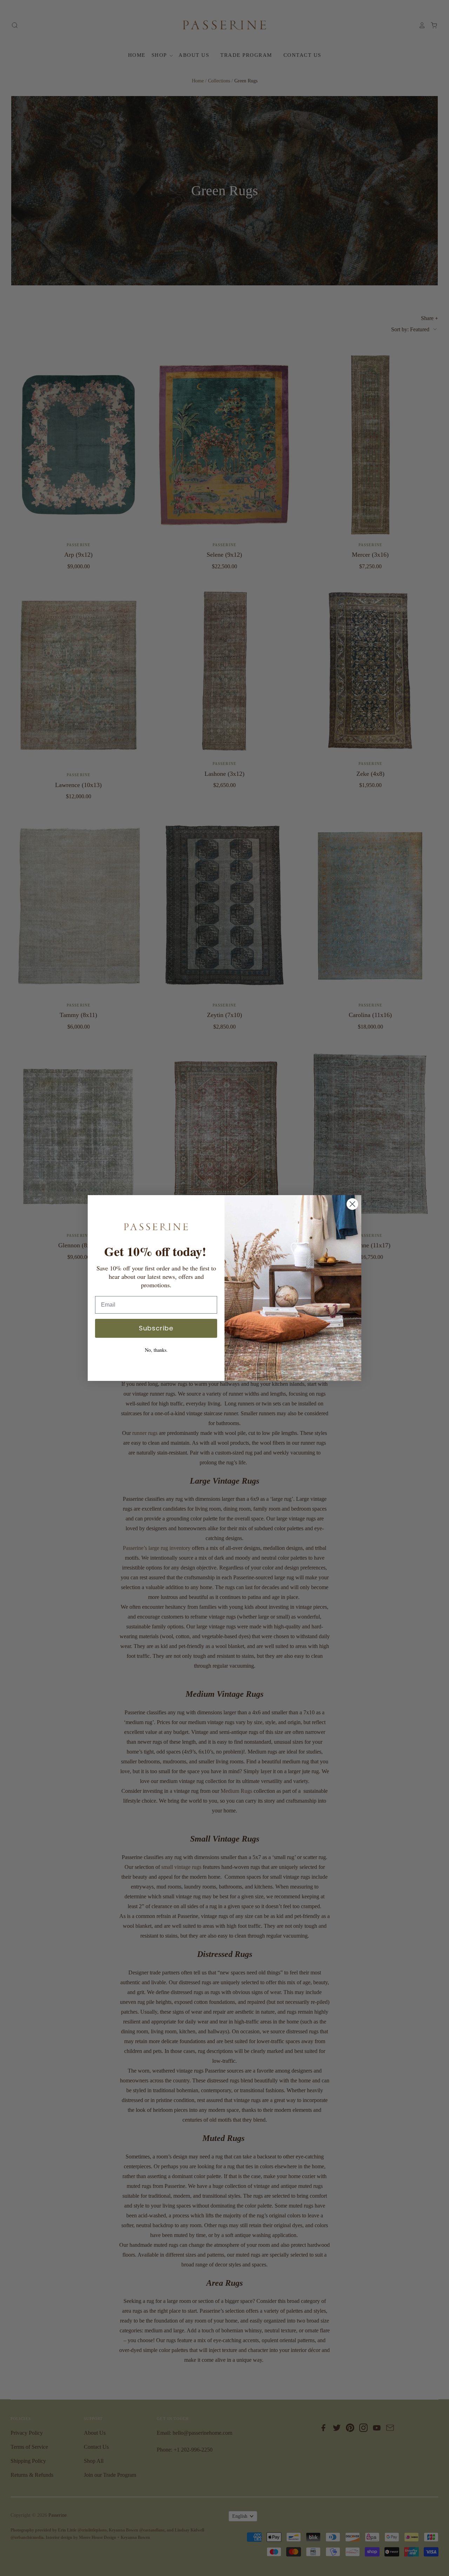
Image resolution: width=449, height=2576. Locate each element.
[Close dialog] (352, 1204)
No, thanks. (156, 1350)
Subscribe (156, 1328)
